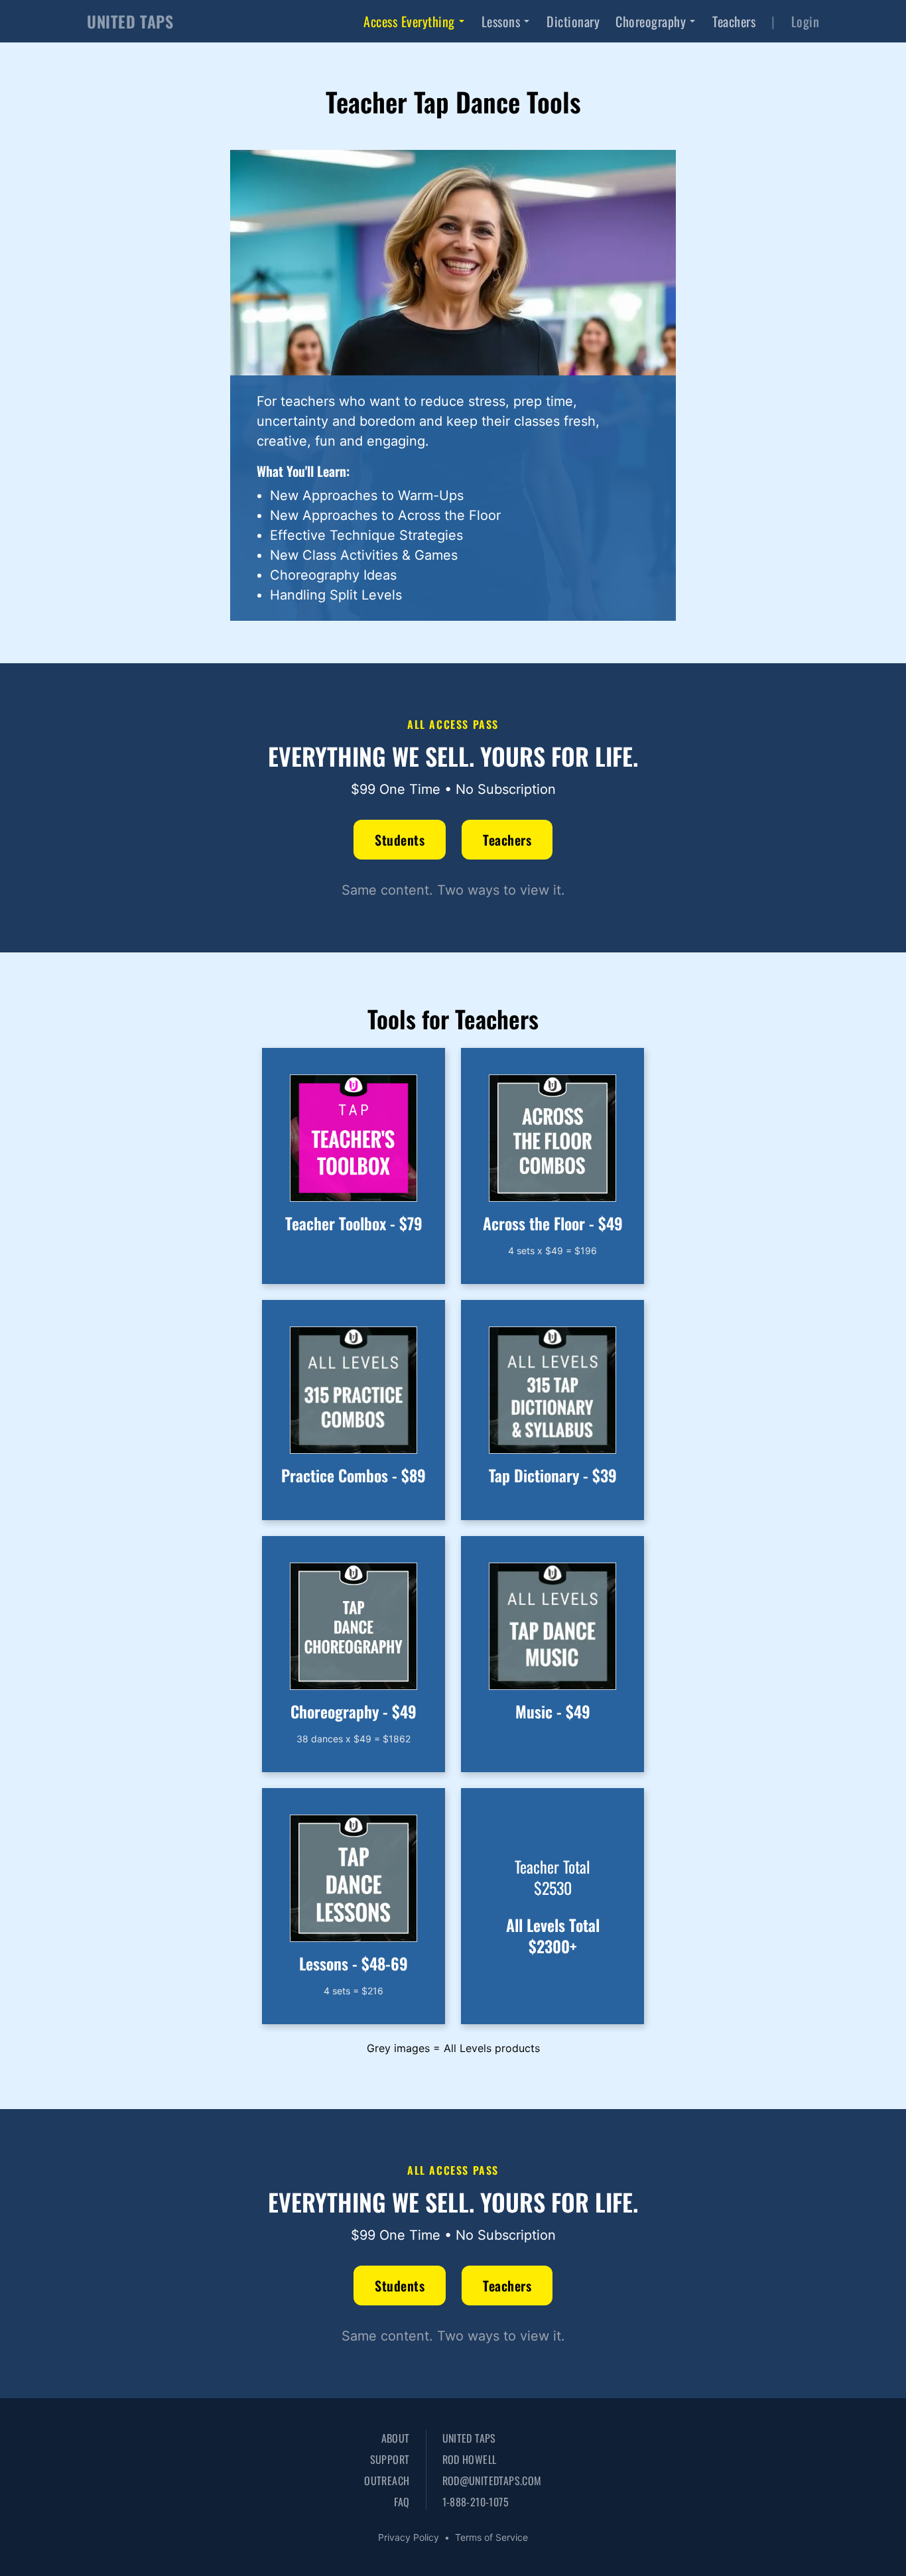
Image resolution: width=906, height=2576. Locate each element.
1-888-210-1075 (476, 2502)
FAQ (402, 2502)
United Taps (469, 2438)
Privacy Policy (409, 2537)
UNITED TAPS (130, 21)
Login (806, 21)
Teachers (734, 21)
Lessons (501, 21)
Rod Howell (470, 2459)
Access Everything (409, 21)
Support (390, 2459)
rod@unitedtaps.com (492, 2480)
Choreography (651, 21)
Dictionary (573, 21)
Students (400, 840)
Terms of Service (491, 2537)
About (395, 2438)
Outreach (387, 2480)
